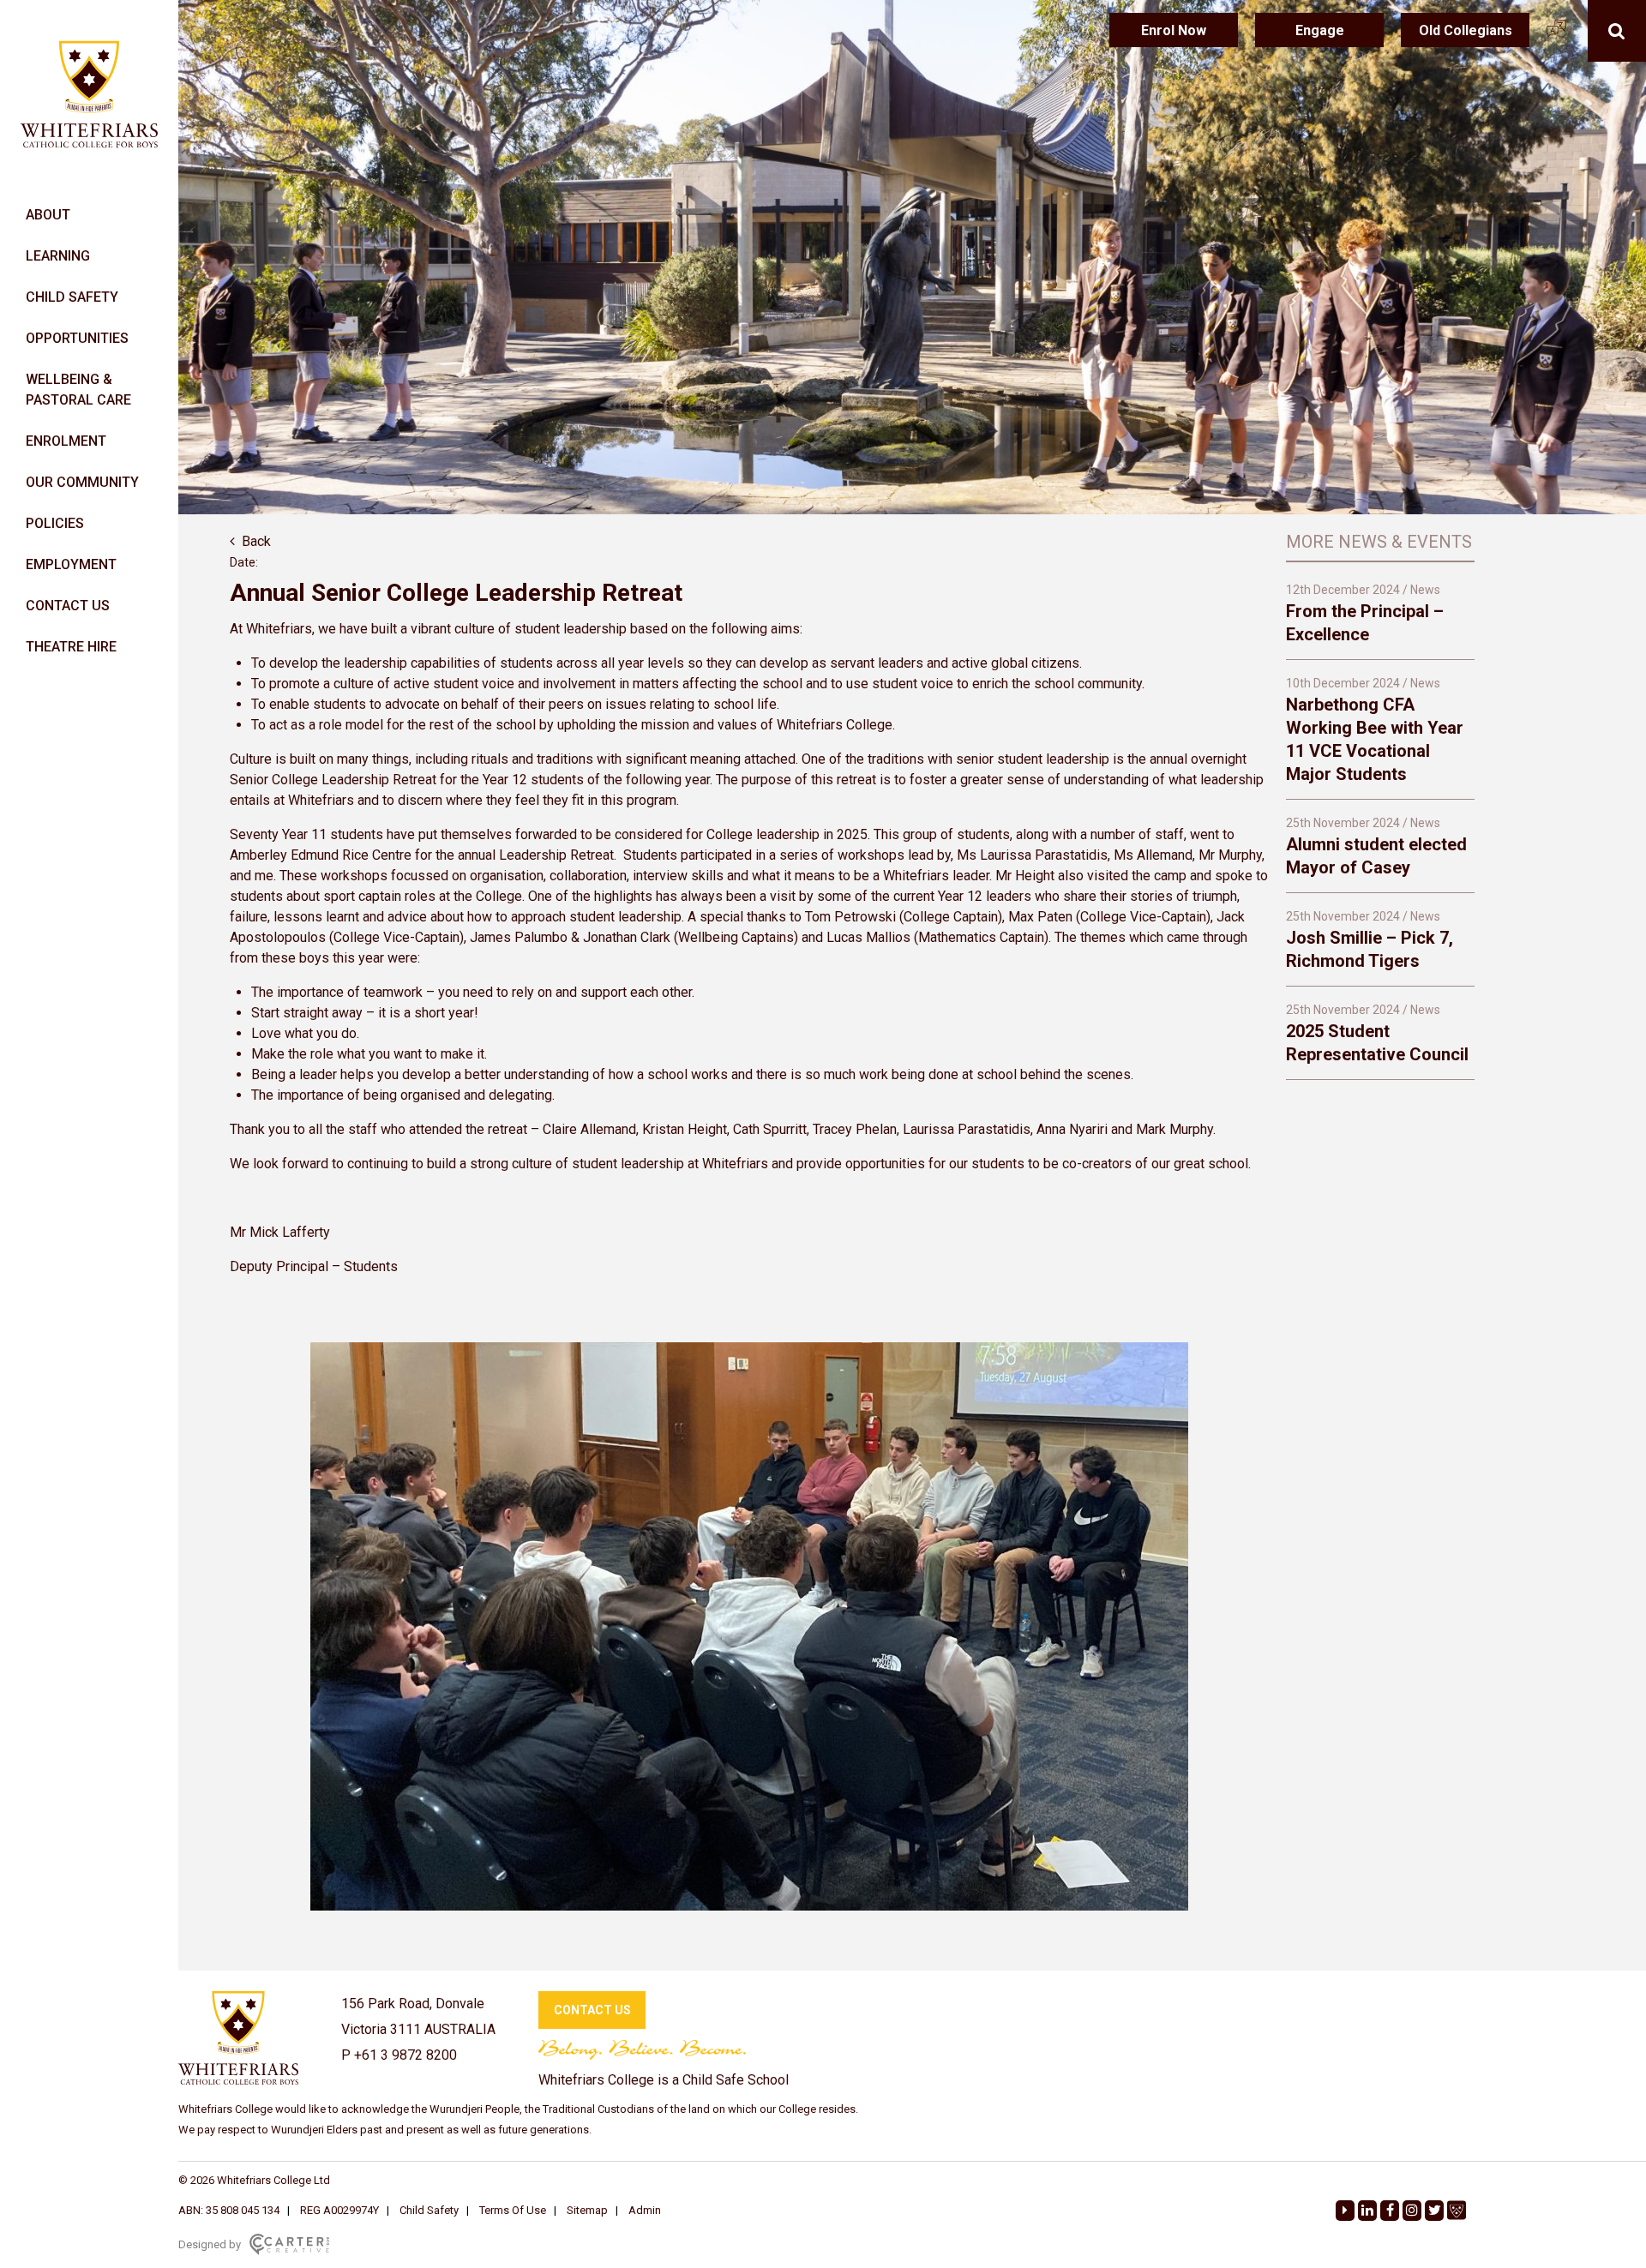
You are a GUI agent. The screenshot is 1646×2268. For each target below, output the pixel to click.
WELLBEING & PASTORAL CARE (78, 390)
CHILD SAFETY (72, 297)
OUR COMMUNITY (82, 482)
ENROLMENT (66, 441)
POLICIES (55, 523)
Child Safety (429, 2210)
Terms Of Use (513, 2210)
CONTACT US (68, 606)
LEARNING (58, 256)
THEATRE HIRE (71, 647)
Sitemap (587, 2210)
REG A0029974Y (339, 2210)
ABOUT (48, 215)
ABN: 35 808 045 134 (229, 2210)
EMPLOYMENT (71, 564)
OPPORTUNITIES (77, 338)
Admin (645, 2210)
